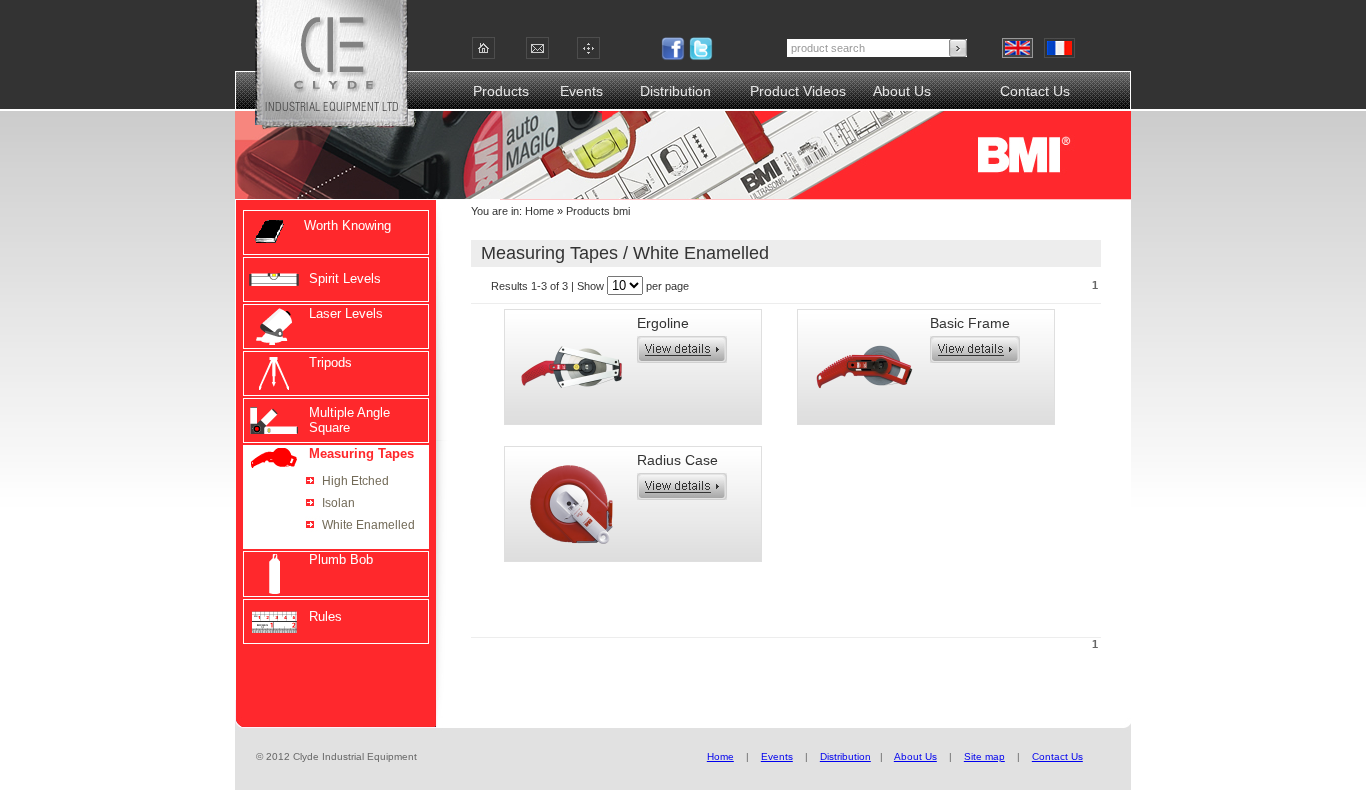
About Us (902, 91)
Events (581, 91)
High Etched (355, 481)
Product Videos (798, 91)
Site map (984, 756)
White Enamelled (368, 525)
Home (539, 211)
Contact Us (1035, 91)
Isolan (338, 503)
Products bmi (596, 211)
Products (501, 91)
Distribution (675, 91)
